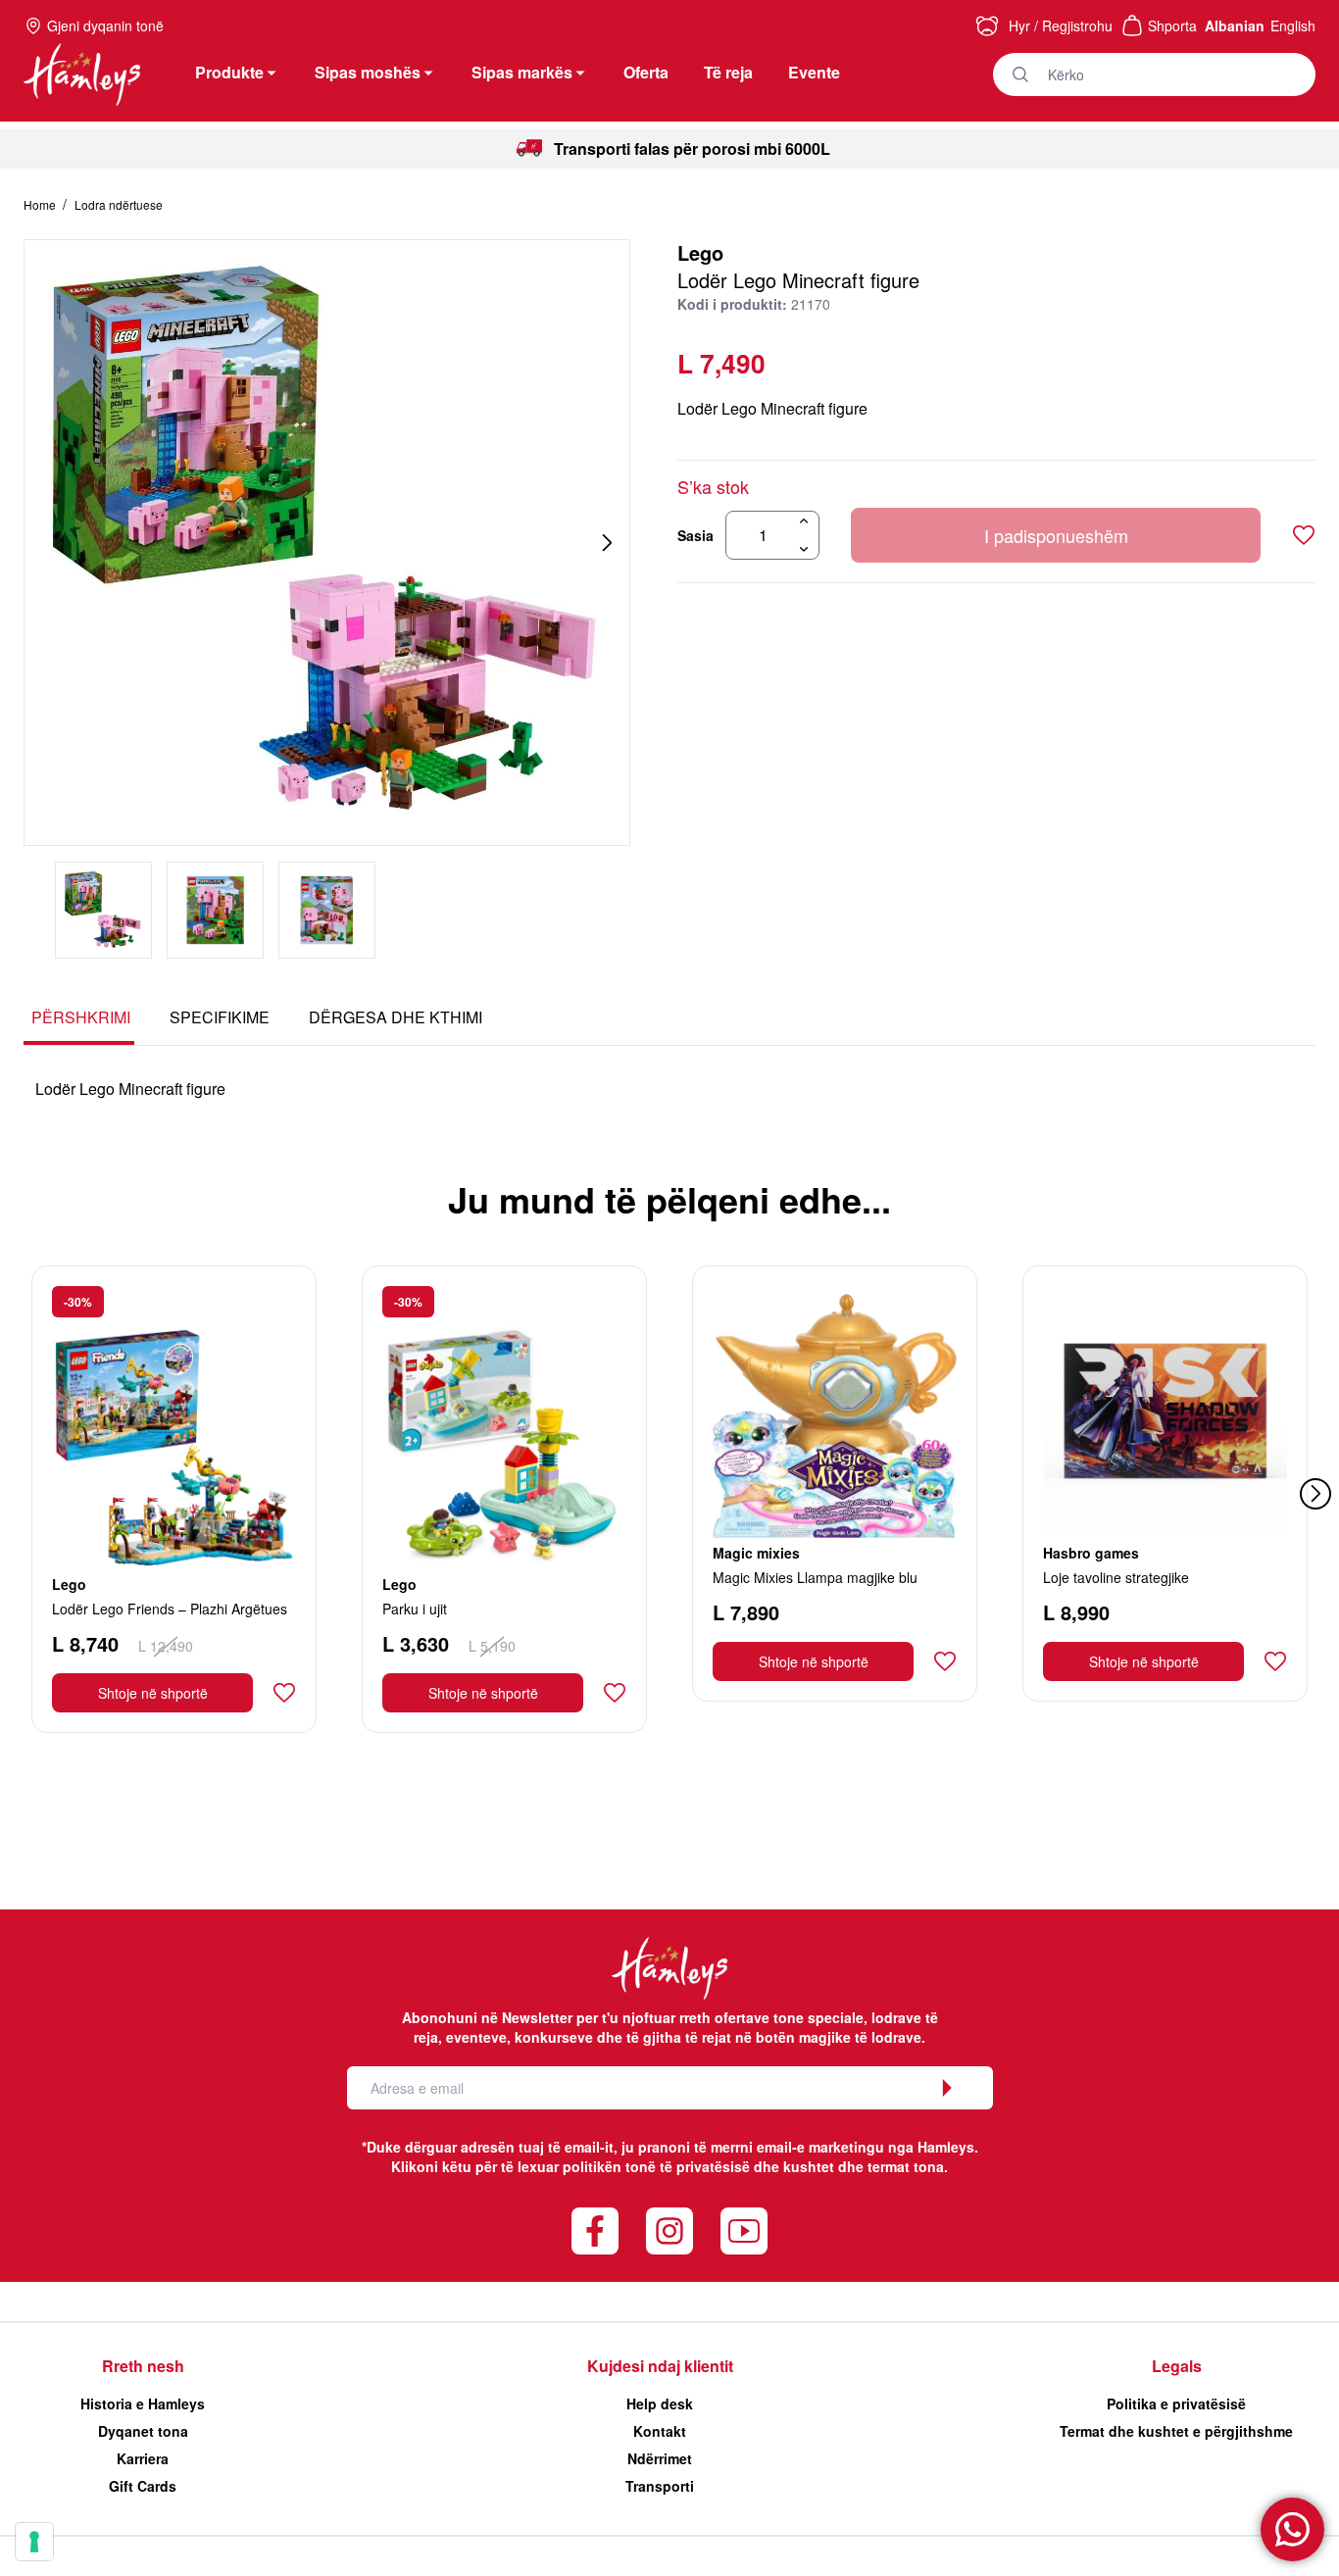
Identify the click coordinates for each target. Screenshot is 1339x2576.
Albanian (1235, 25)
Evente (814, 72)
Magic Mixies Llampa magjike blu (815, 1577)
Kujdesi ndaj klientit (660, 2366)
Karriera (143, 2458)
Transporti (660, 2486)
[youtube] (744, 2231)
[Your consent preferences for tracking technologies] (34, 2542)
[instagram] (669, 2231)
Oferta (646, 72)
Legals (1177, 2366)
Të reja (728, 72)
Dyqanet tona (143, 2431)
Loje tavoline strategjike (1116, 1577)
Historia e (143, 2403)
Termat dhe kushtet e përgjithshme (1176, 2431)
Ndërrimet (660, 2458)
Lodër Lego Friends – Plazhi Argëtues (170, 1609)
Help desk (660, 2403)
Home (41, 204)
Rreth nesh (143, 2366)
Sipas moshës (368, 72)
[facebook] (595, 2231)
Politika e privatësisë (1176, 2403)
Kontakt (660, 2431)
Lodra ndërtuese (119, 204)
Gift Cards (143, 2486)
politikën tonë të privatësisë (656, 2166)
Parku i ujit (415, 1609)
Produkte (229, 72)
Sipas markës (522, 72)
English (1293, 25)
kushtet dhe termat (846, 2166)
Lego (700, 252)
